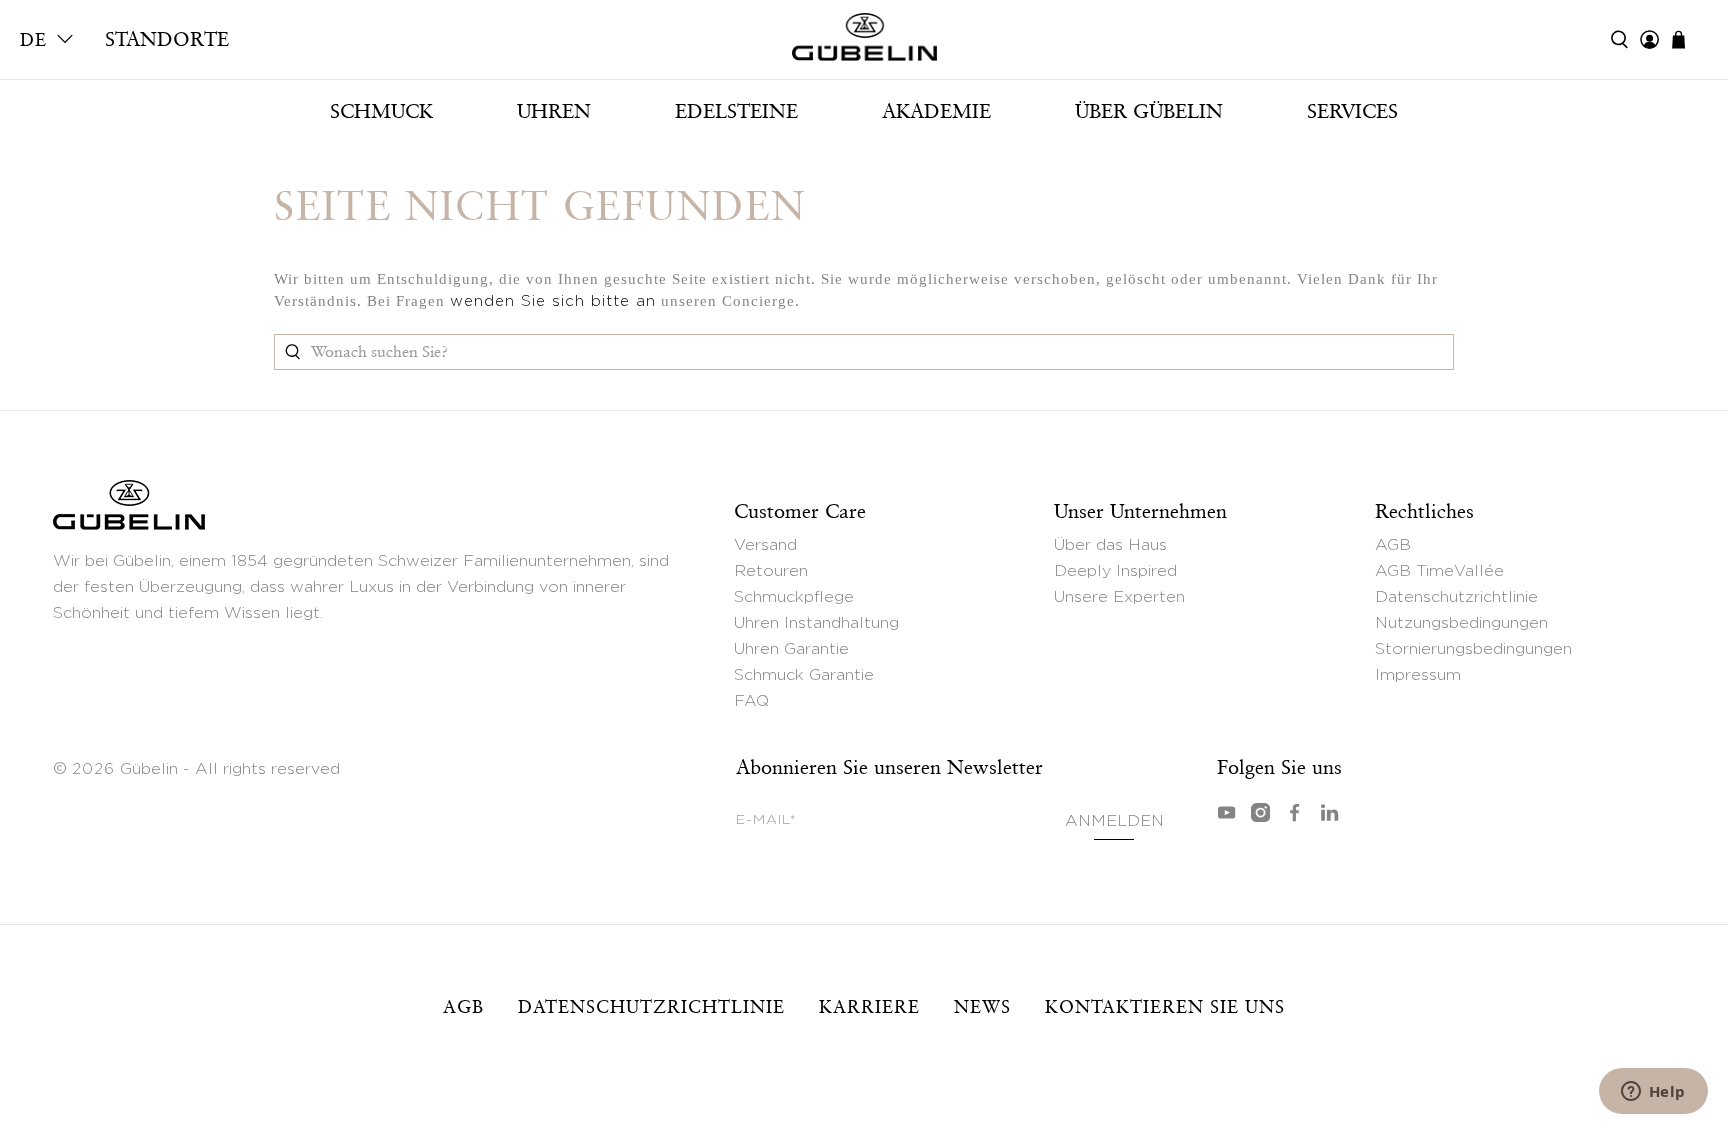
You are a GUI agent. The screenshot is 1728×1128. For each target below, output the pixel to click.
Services (1352, 111)
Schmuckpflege (794, 597)
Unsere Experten (1119, 597)
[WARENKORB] (1688, 39)
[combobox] (864, 352)
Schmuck (381, 111)
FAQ (751, 701)
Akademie (936, 111)
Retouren (771, 571)
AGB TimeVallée (1439, 571)
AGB (1393, 545)
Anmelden (1114, 821)
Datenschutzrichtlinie (1456, 597)
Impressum (1418, 675)
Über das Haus (1110, 545)
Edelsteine (736, 111)
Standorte (167, 39)
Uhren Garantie (791, 649)
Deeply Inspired (1115, 571)
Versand (765, 545)
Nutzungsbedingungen (1461, 623)
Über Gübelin (1149, 111)
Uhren (554, 111)
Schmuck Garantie (804, 675)
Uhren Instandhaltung (816, 623)
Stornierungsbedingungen (1473, 649)
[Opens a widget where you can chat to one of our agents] (1653, 1093)
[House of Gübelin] (864, 42)
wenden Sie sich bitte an (553, 301)
